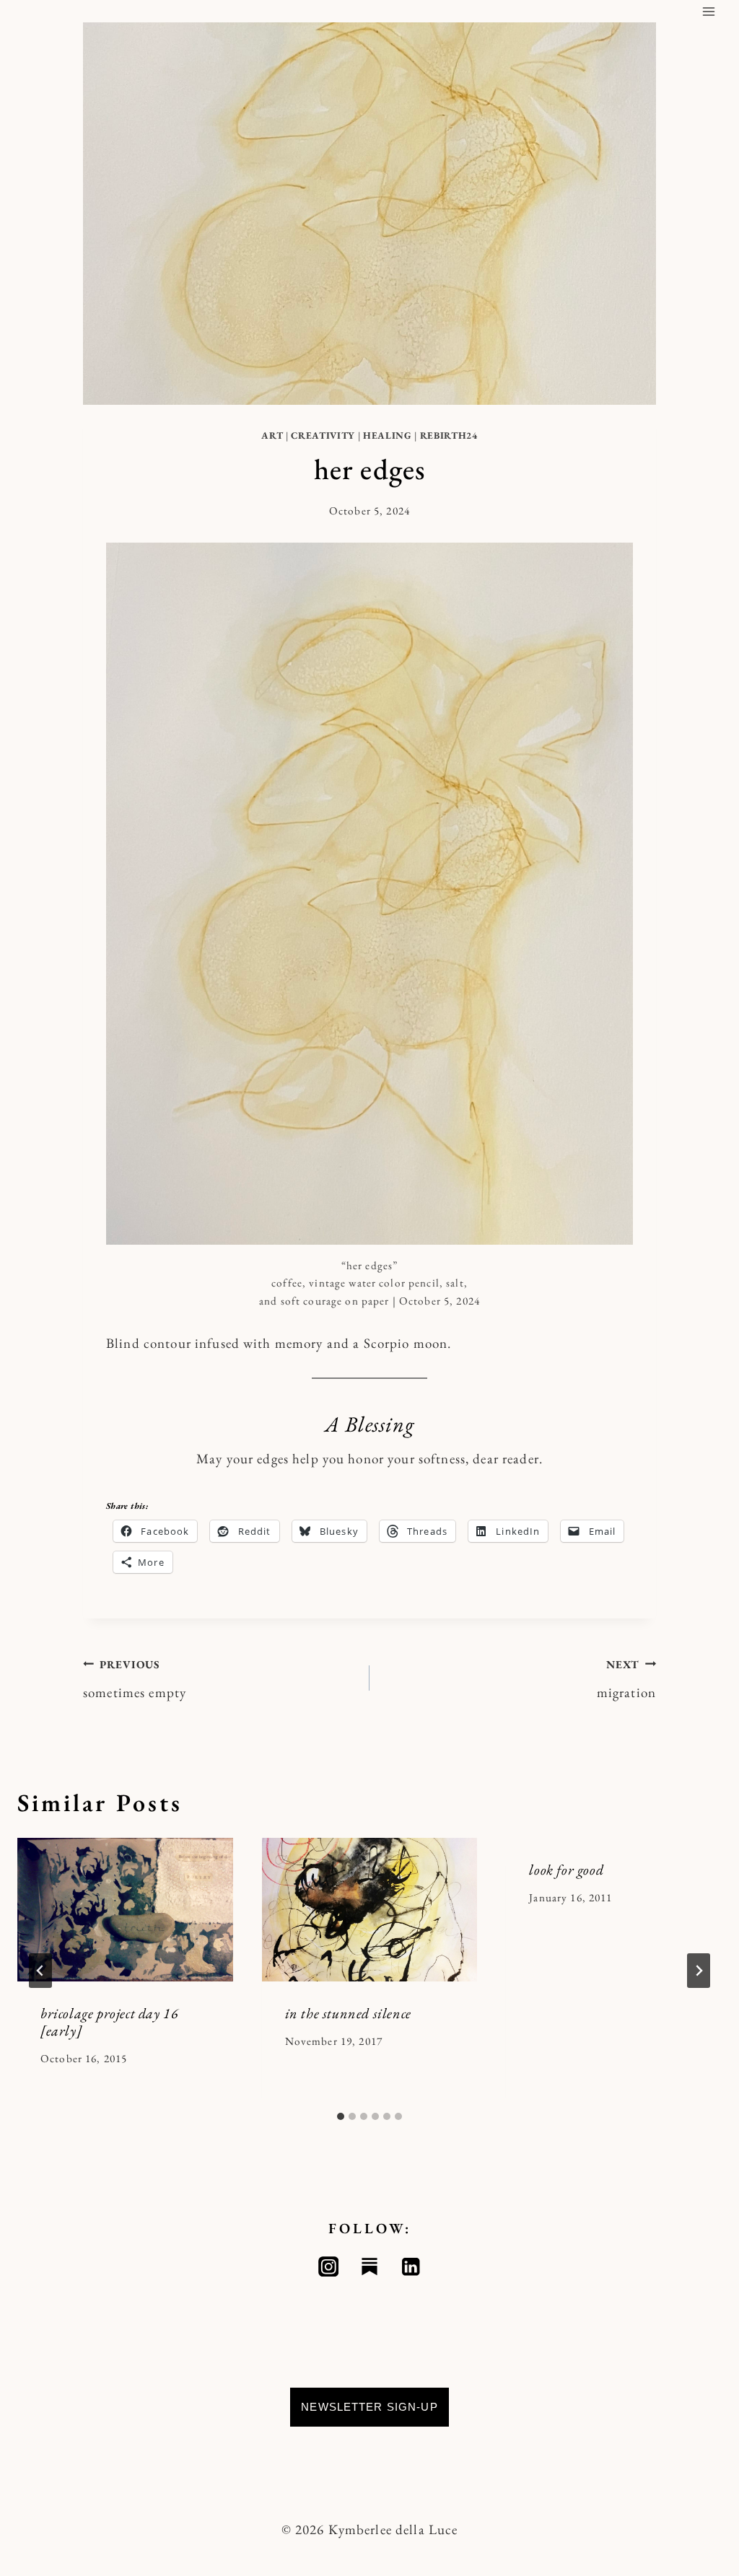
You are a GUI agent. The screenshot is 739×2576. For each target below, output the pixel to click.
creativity (323, 435)
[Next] (699, 1971)
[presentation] (125, 1910)
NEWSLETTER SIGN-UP (369, 2407)
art (272, 435)
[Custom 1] (370, 2267)
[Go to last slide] (40, 1971)
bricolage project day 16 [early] (109, 2022)
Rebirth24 (449, 435)
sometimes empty (135, 1679)
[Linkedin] (411, 2267)
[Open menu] (708, 11)
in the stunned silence (348, 2013)
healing (388, 435)
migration (626, 1679)
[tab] (341, 2116)
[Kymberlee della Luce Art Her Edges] (369, 894)
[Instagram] (329, 2267)
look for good (566, 1870)
